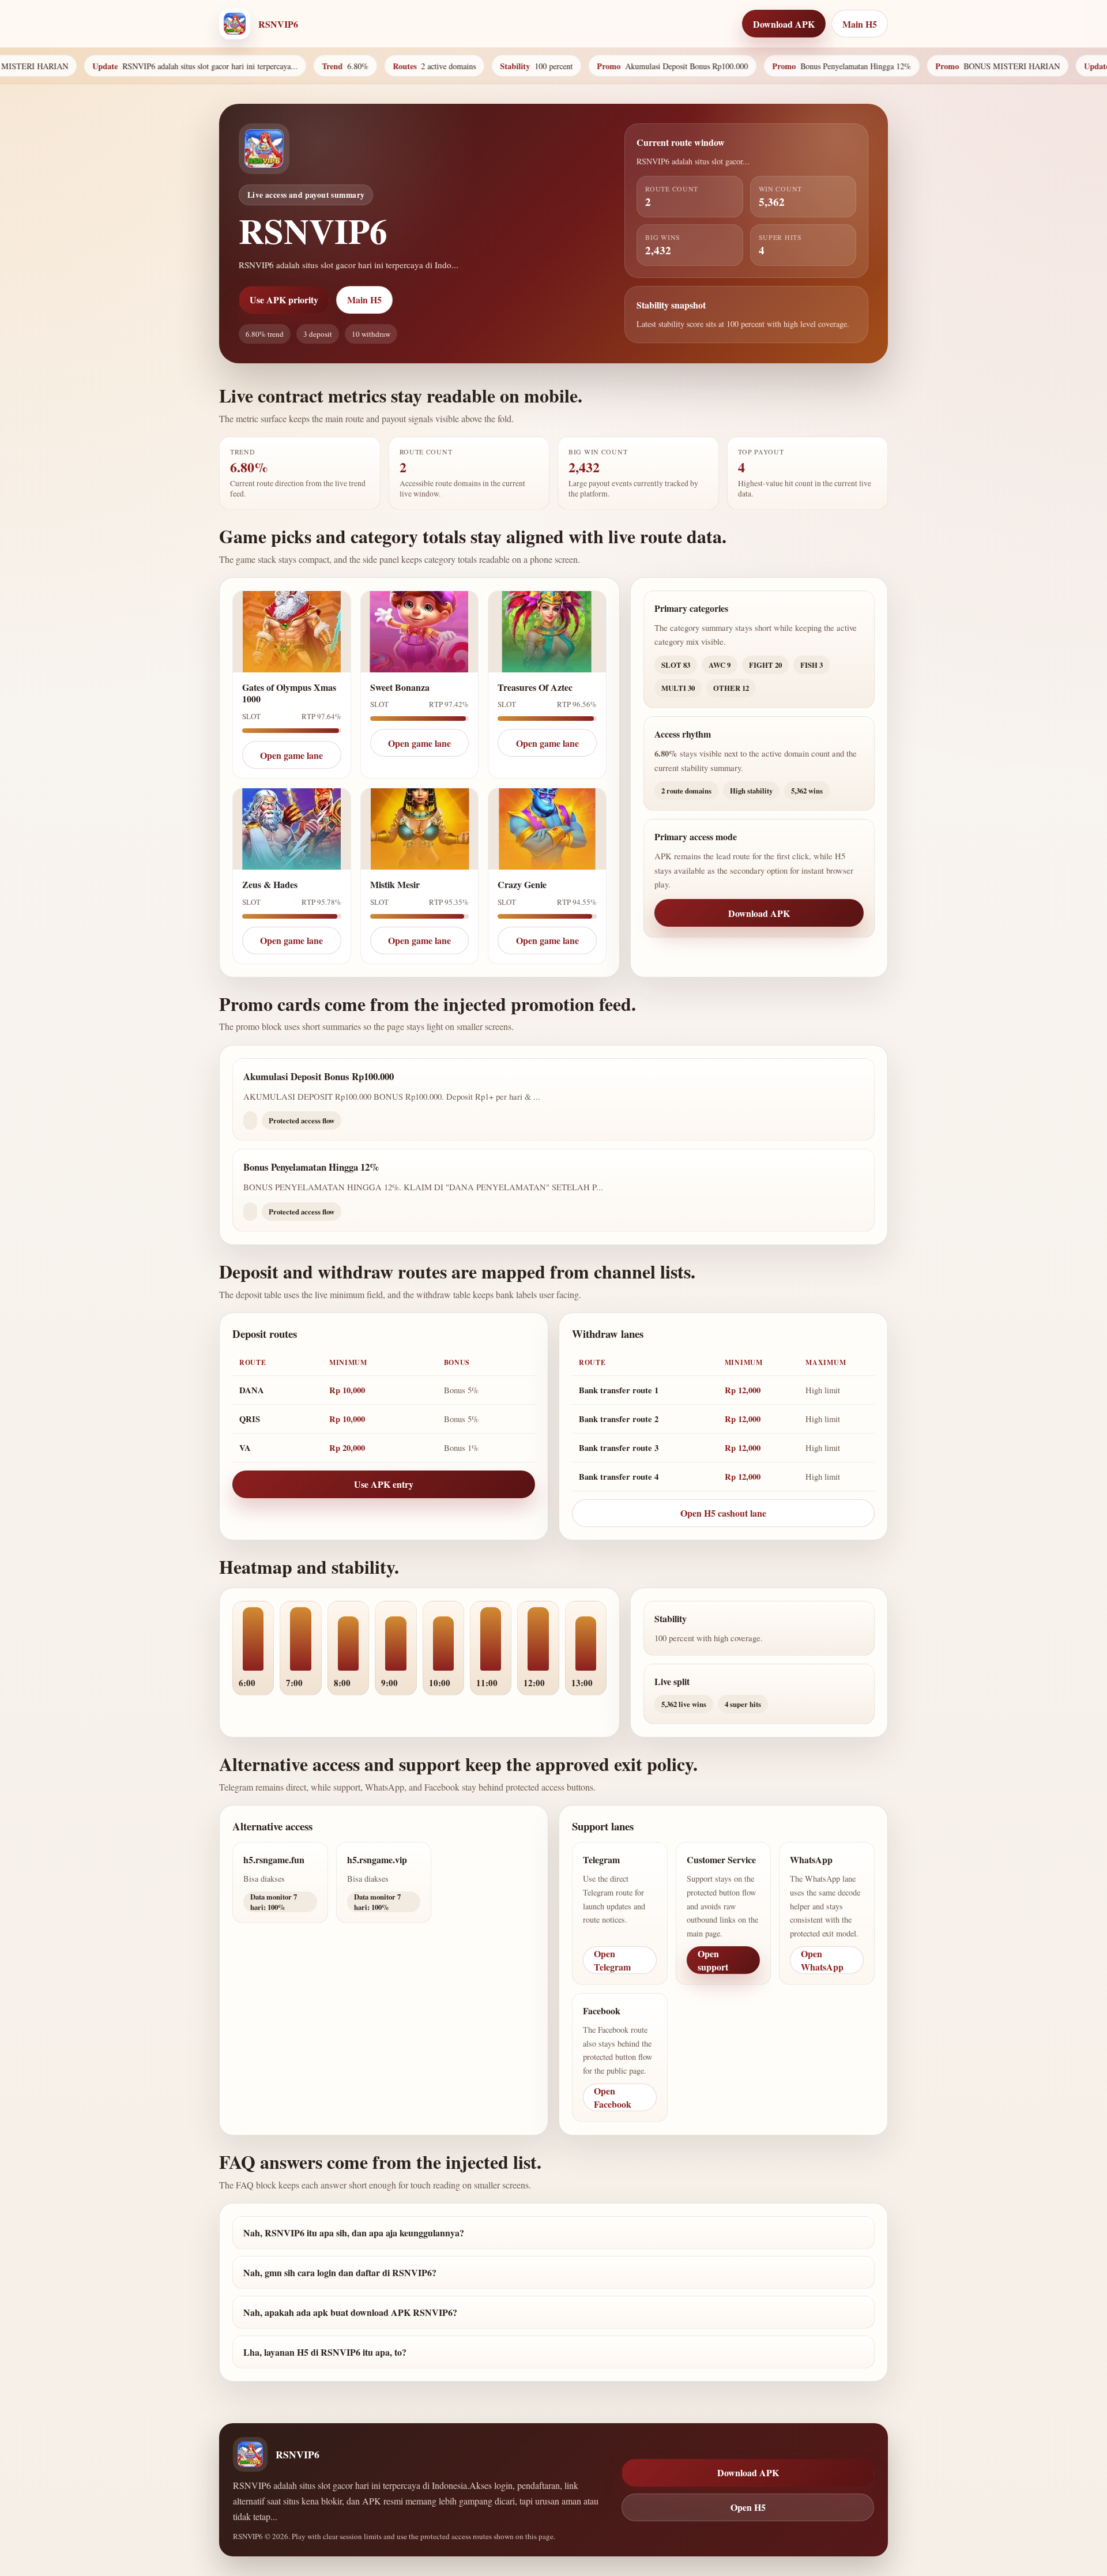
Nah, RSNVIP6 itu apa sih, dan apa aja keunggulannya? (354, 2233)
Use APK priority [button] (284, 300)
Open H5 (748, 2507)
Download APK (759, 913)
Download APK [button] (784, 24)
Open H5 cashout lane (723, 1513)
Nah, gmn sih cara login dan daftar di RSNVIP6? (340, 2272)
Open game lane (291, 755)
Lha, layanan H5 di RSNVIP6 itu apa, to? (325, 2352)
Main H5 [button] (860, 24)
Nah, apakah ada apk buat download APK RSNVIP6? (350, 2312)
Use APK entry (384, 1484)
